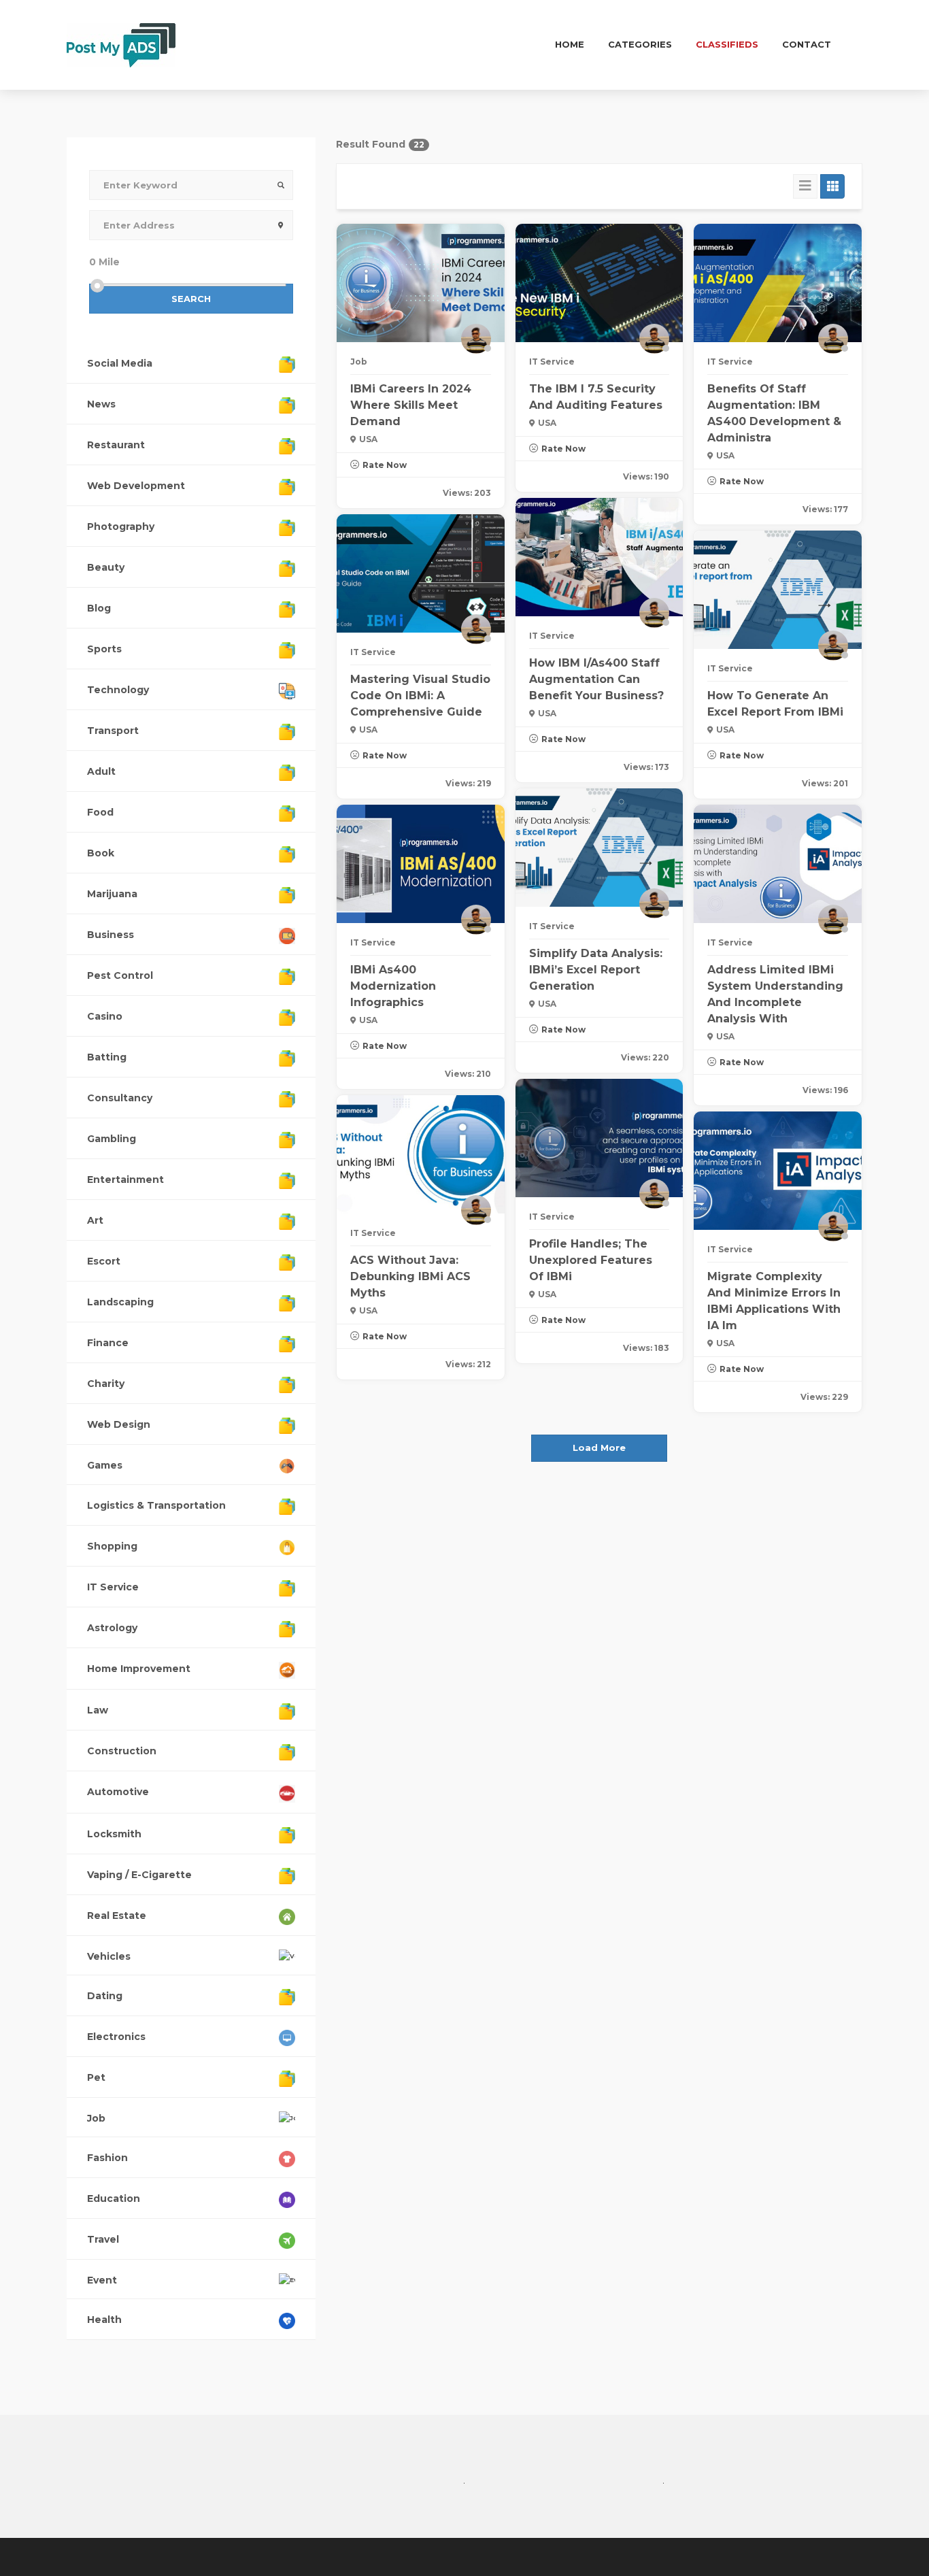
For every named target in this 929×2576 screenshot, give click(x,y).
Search (191, 299)
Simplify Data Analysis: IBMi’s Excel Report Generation (596, 970)
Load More (599, 1448)
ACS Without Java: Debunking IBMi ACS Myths (410, 1276)
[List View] (805, 186)
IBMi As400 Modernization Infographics (393, 986)
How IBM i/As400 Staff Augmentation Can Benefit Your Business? (596, 679)
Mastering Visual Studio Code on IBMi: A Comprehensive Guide (420, 696)
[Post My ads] (121, 44)
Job (359, 362)
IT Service (552, 362)
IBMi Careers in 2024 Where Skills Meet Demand (411, 405)
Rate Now (385, 465)
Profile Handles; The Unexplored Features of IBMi (591, 1260)
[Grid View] (832, 186)
